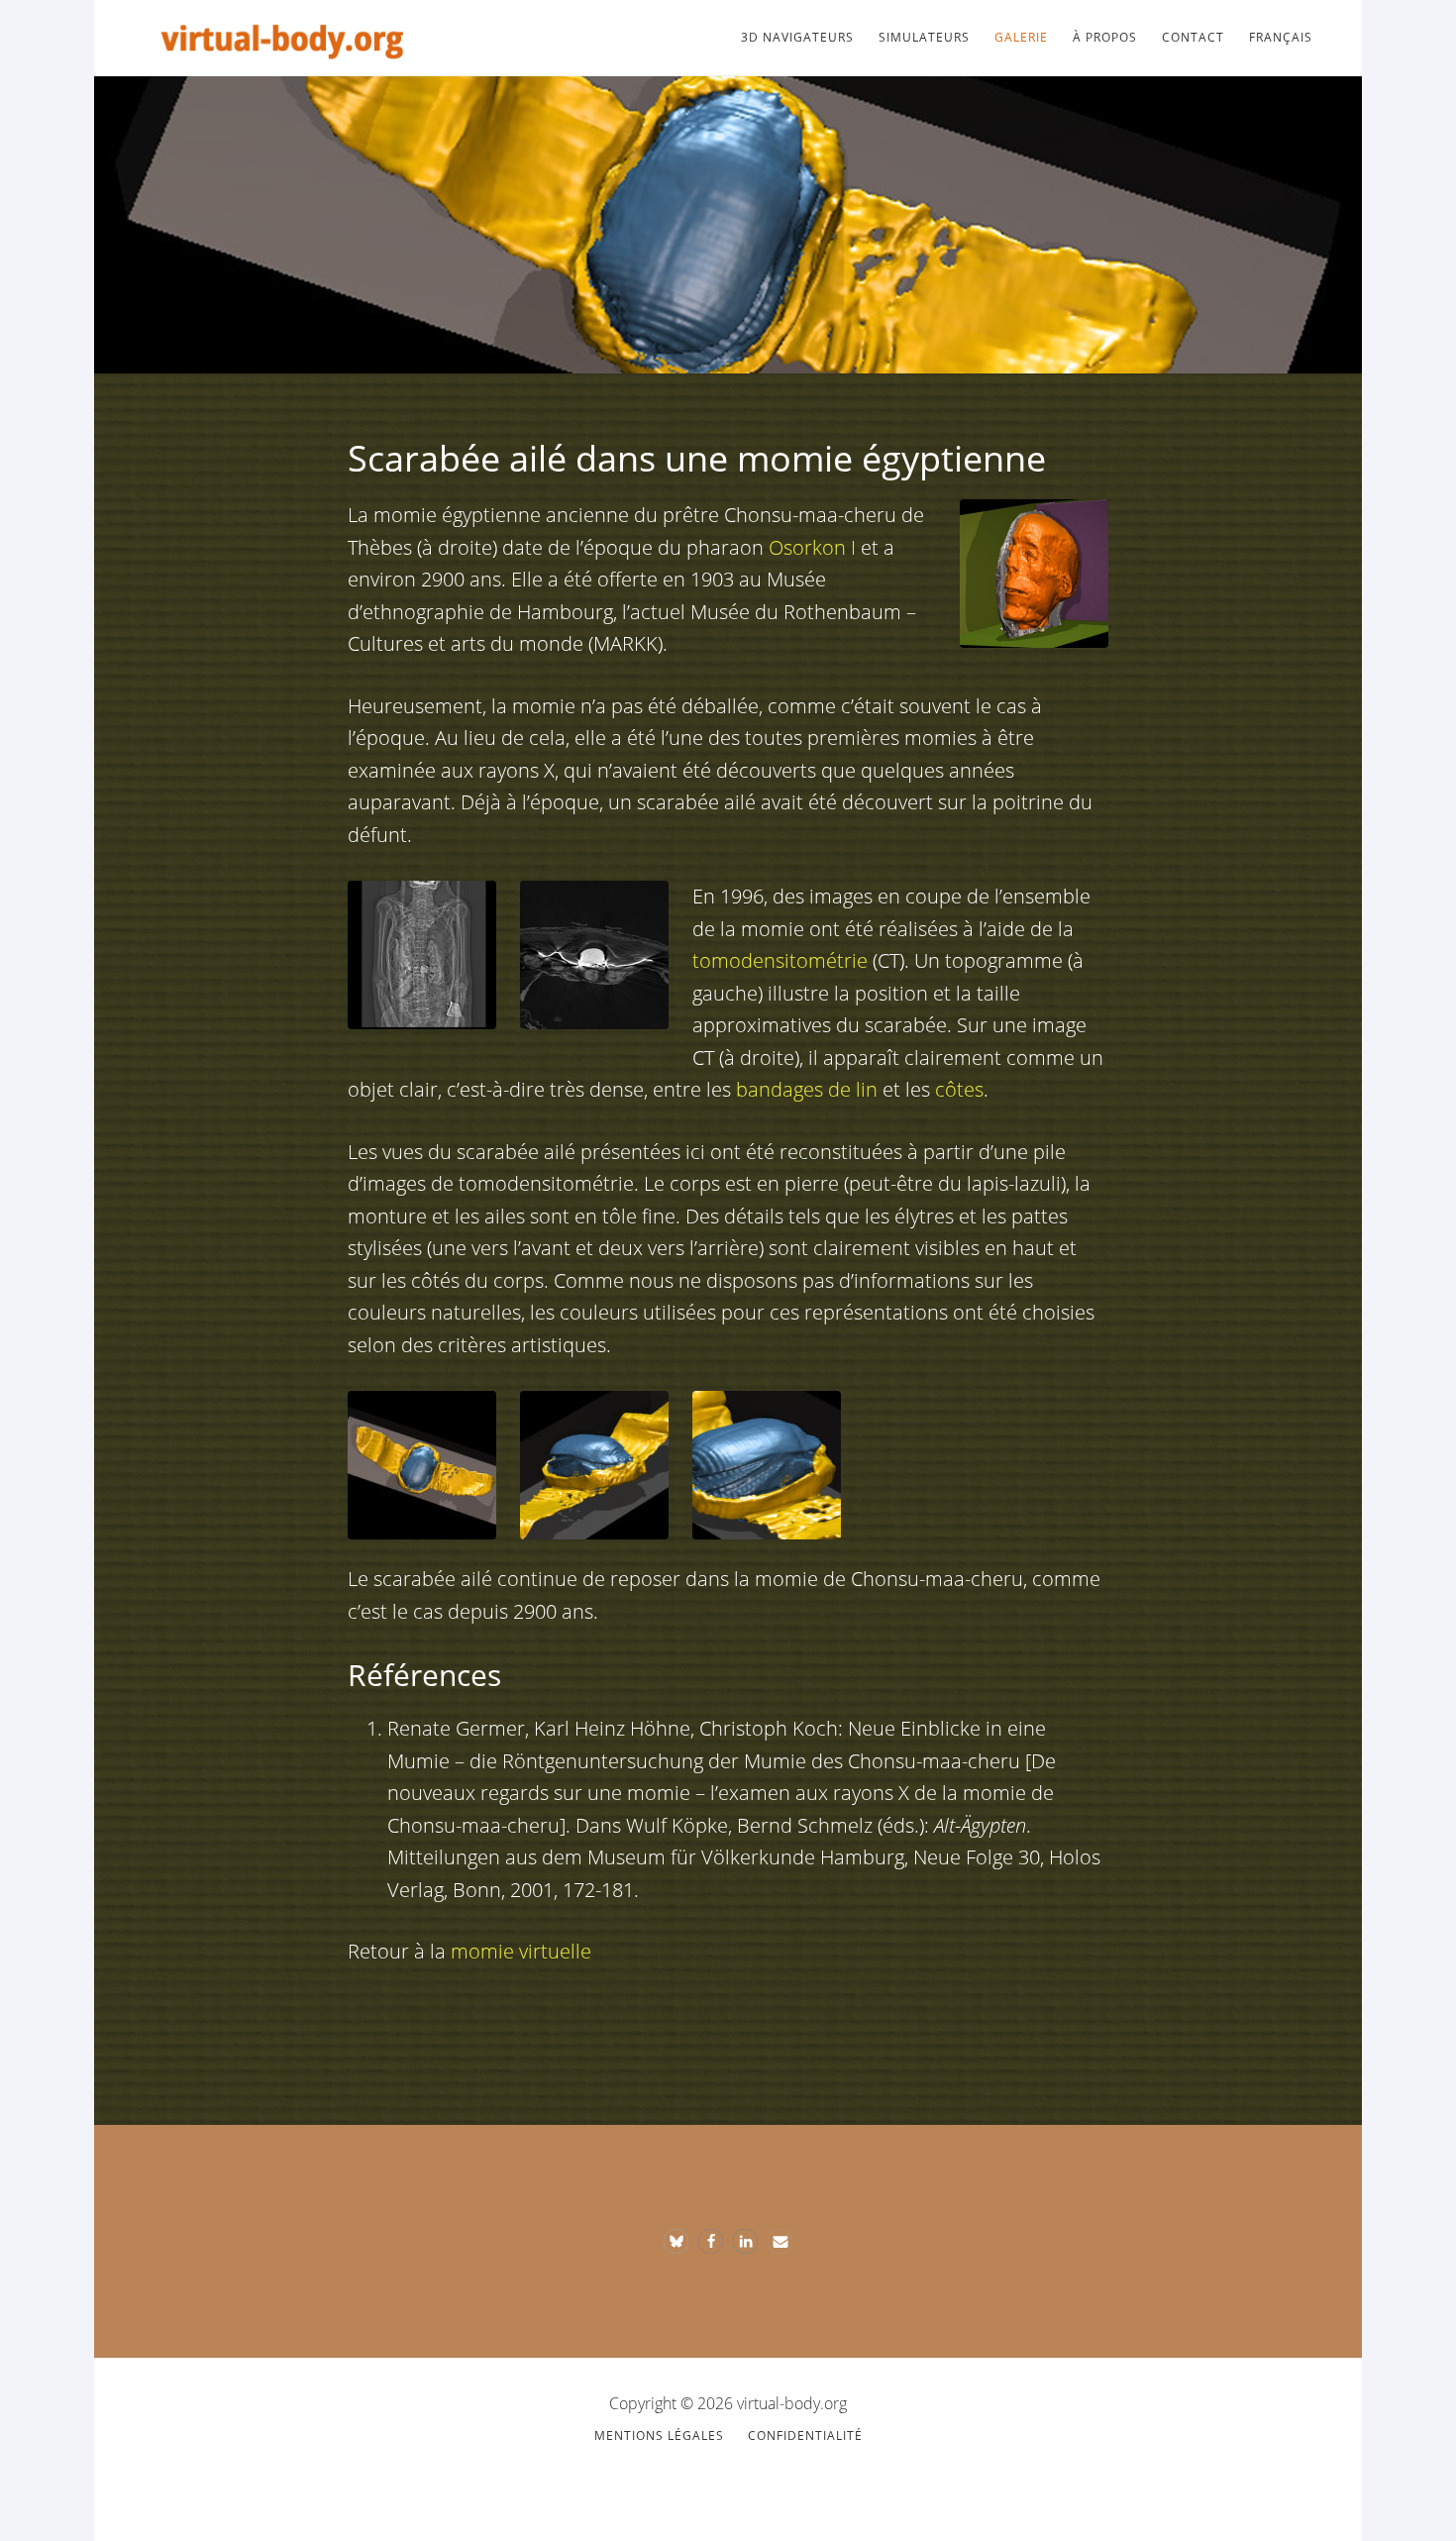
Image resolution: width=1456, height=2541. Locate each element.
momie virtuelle (521, 1951)
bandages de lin (807, 1089)
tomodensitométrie (780, 960)
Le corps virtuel (282, 38)
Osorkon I (812, 547)
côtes (959, 1089)
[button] (676, 2241)
